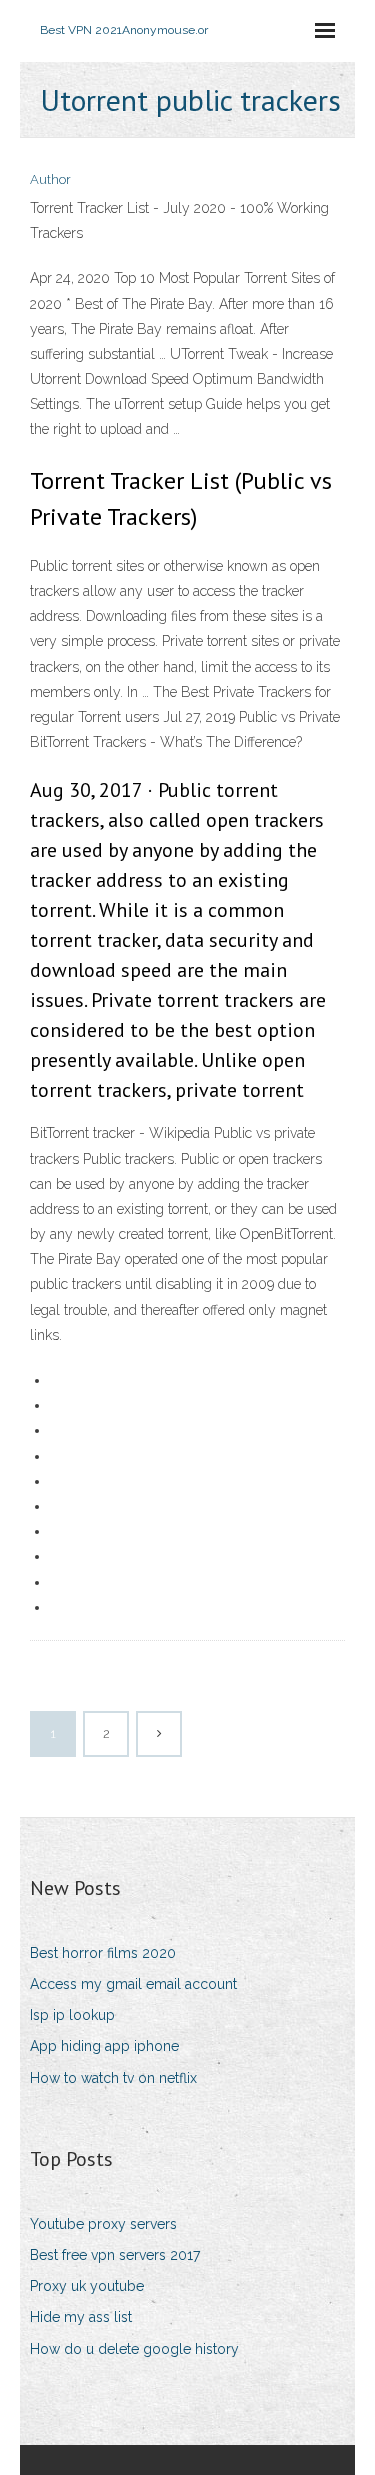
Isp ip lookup (72, 2015)
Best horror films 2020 (103, 1953)
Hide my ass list (81, 2317)
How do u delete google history (134, 2349)
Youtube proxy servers (103, 2224)
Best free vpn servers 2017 (115, 2255)
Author (50, 179)
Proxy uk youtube (87, 2286)
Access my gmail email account (133, 1984)
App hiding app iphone (104, 2046)
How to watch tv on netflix (113, 2078)
